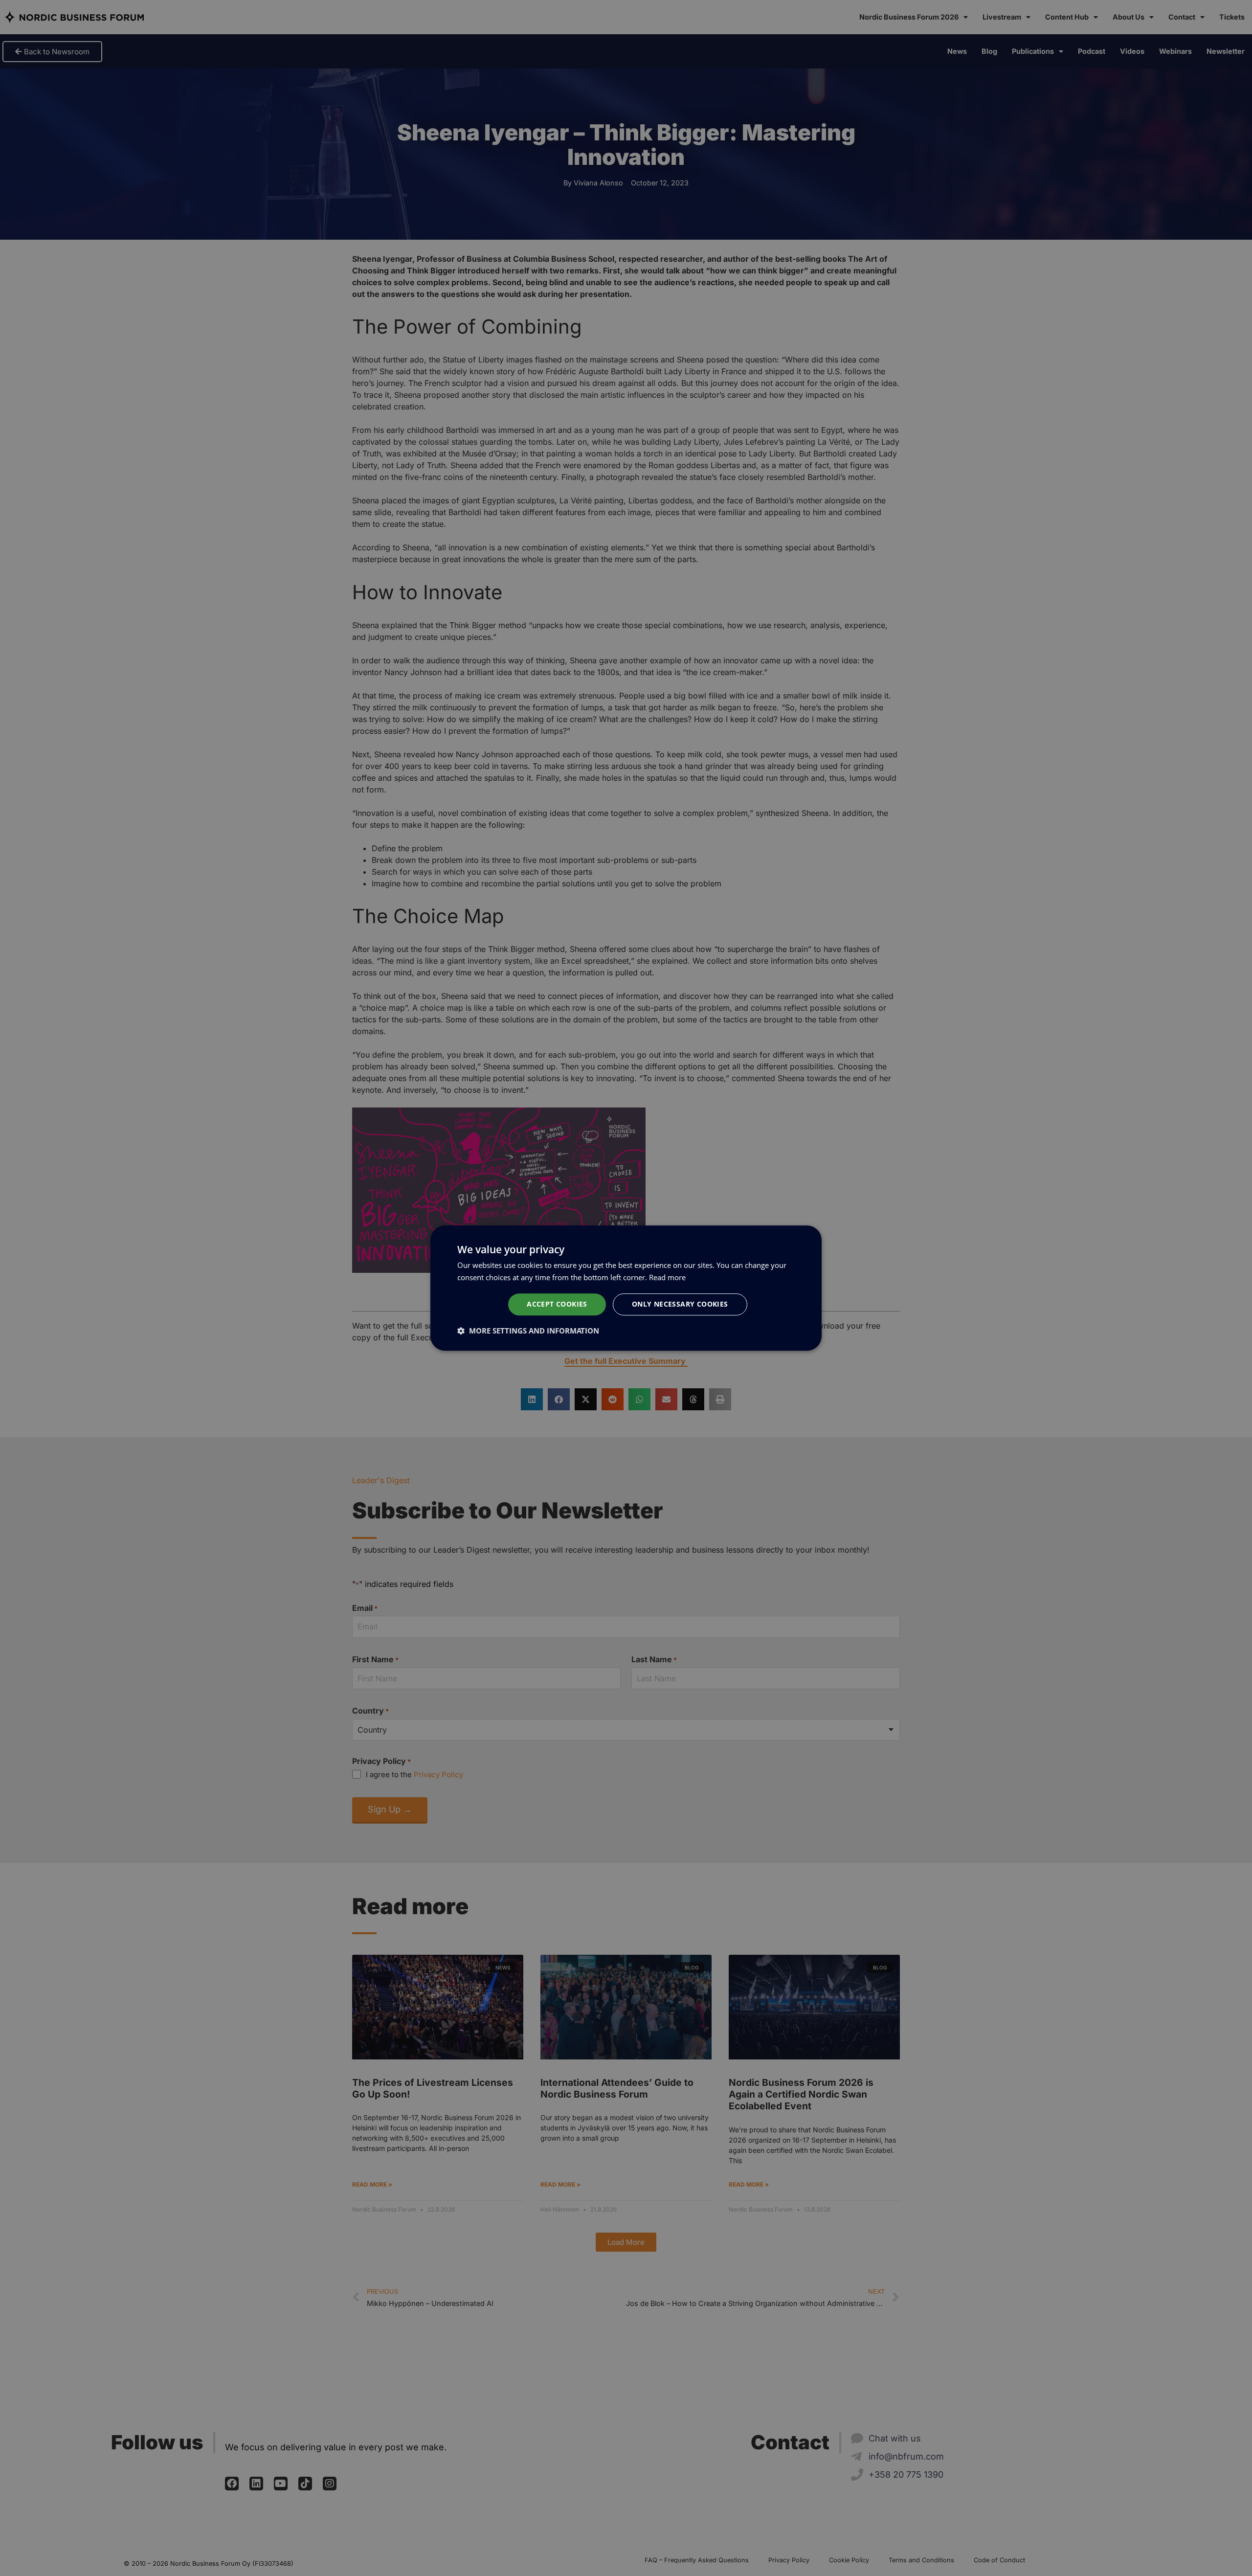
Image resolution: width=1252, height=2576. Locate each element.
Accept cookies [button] (557, 1304)
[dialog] (626, 1288)
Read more (667, 1277)
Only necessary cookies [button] (680, 1304)
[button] (528, 1331)
